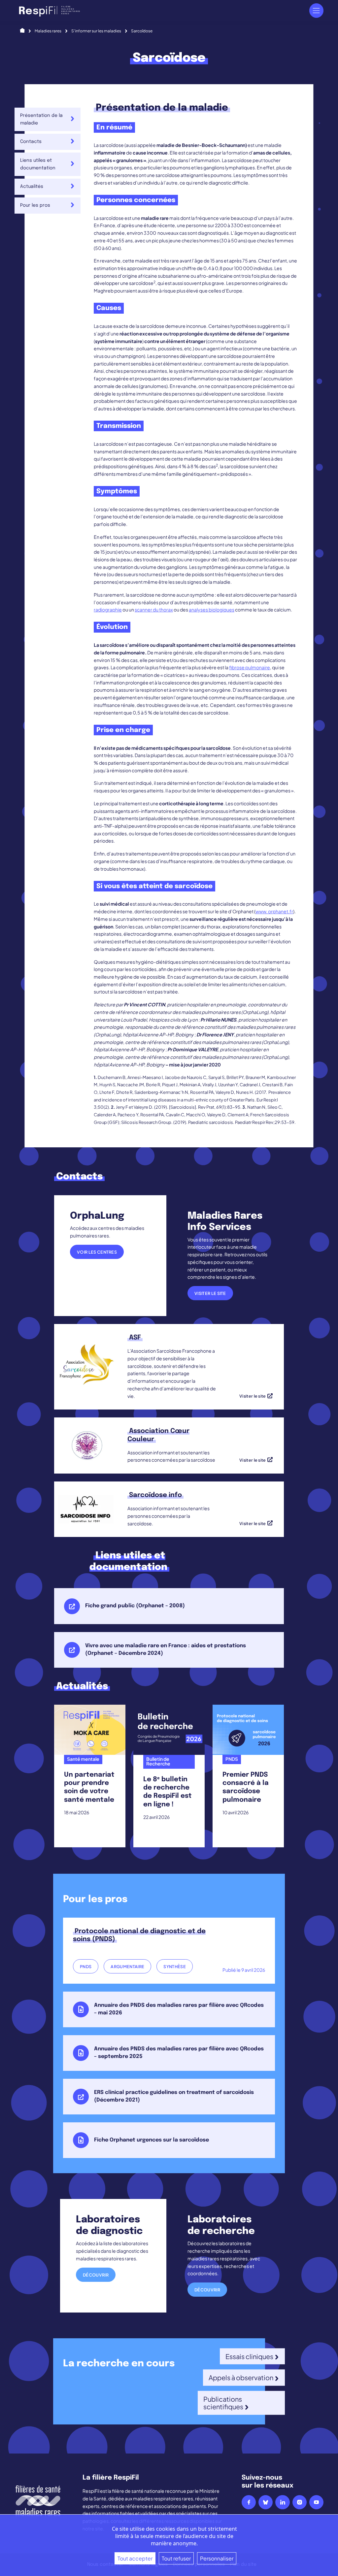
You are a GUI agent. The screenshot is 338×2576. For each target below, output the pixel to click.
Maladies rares (48, 31)
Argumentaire (127, 1967)
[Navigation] (316, 10)
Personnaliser (217, 2558)
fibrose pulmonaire (250, 667)
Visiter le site (210, 1293)
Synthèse (175, 1967)
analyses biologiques (212, 609)
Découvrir (96, 2275)
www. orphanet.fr (274, 911)
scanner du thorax (154, 609)
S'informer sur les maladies (96, 31)
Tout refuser (176, 2558)
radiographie (108, 609)
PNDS (86, 1967)
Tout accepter (135, 2558)
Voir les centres (97, 1252)
